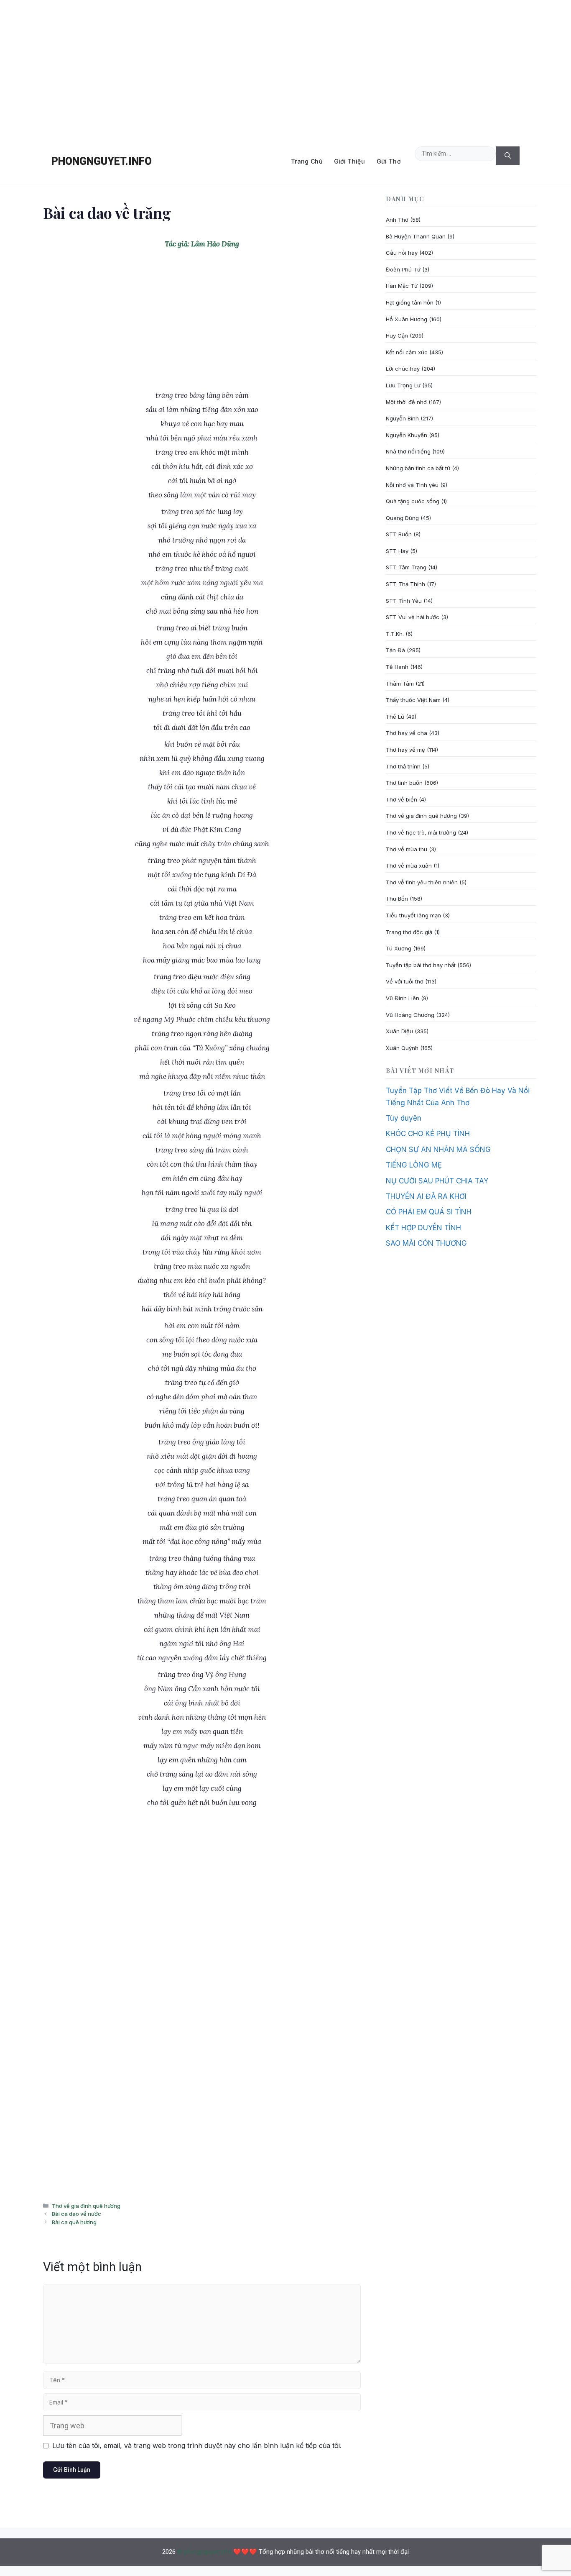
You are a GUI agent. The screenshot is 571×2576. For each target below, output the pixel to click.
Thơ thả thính (403, 766)
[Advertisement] (285, 69)
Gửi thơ (389, 161)
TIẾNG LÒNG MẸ (414, 1165)
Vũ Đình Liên (403, 998)
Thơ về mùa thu (407, 849)
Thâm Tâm (400, 684)
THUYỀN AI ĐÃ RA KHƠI (426, 1196)
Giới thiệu (349, 161)
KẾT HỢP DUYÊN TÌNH (423, 1228)
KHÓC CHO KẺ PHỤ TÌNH (428, 1134)
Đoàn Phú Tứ (403, 269)
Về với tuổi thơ (405, 981)
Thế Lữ (395, 717)
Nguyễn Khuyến (407, 435)
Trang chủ (307, 161)
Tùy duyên (404, 1118)
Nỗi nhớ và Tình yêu (412, 485)
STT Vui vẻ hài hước (413, 617)
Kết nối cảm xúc (407, 352)
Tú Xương (399, 948)
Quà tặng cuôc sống (413, 501)
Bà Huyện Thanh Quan (416, 236)
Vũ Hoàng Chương (410, 1015)
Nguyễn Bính (402, 418)
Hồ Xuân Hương (407, 319)
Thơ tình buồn (404, 783)
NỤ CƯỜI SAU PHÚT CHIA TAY (437, 1181)
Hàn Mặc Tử (402, 286)
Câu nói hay (402, 253)
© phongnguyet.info (204, 2552)
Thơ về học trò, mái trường (421, 832)
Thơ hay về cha (407, 733)
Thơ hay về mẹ (405, 750)
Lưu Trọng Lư (403, 385)
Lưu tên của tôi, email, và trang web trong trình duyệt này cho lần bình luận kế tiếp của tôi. (197, 2445)
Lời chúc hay (403, 369)
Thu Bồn (397, 899)
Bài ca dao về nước (76, 2214)
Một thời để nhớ (406, 402)
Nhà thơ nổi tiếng (408, 451)
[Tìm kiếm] (508, 156)
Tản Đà (395, 650)
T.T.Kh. (395, 634)
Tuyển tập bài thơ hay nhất (421, 965)
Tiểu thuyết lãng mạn (413, 915)
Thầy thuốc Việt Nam (413, 700)
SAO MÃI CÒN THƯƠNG (426, 1243)
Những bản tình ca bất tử (418, 468)
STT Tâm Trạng (406, 567)
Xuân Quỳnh (402, 1048)
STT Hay (397, 551)
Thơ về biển (401, 799)
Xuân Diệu (399, 1031)
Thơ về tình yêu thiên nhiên (422, 882)
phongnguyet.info (102, 161)
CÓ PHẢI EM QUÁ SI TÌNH (429, 1212)
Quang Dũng (402, 518)
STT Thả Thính (405, 584)
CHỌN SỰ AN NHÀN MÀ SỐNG (438, 1150)
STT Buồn (399, 534)
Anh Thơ (397, 220)
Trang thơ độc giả (409, 932)
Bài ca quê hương (74, 2222)
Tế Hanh (397, 667)
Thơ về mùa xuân (409, 865)
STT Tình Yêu (404, 601)
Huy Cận (397, 335)
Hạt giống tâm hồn (410, 302)
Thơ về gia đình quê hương (86, 2206)
